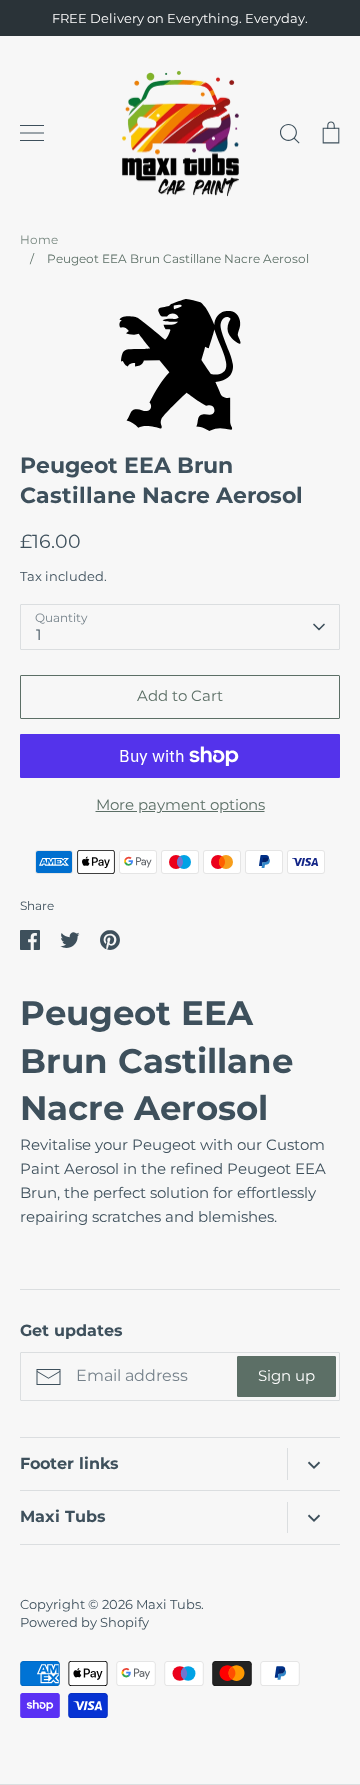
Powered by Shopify (84, 1622)
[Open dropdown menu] (313, 1463)
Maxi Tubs (168, 1604)
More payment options (180, 804)
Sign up (286, 1375)
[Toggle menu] (32, 133)
